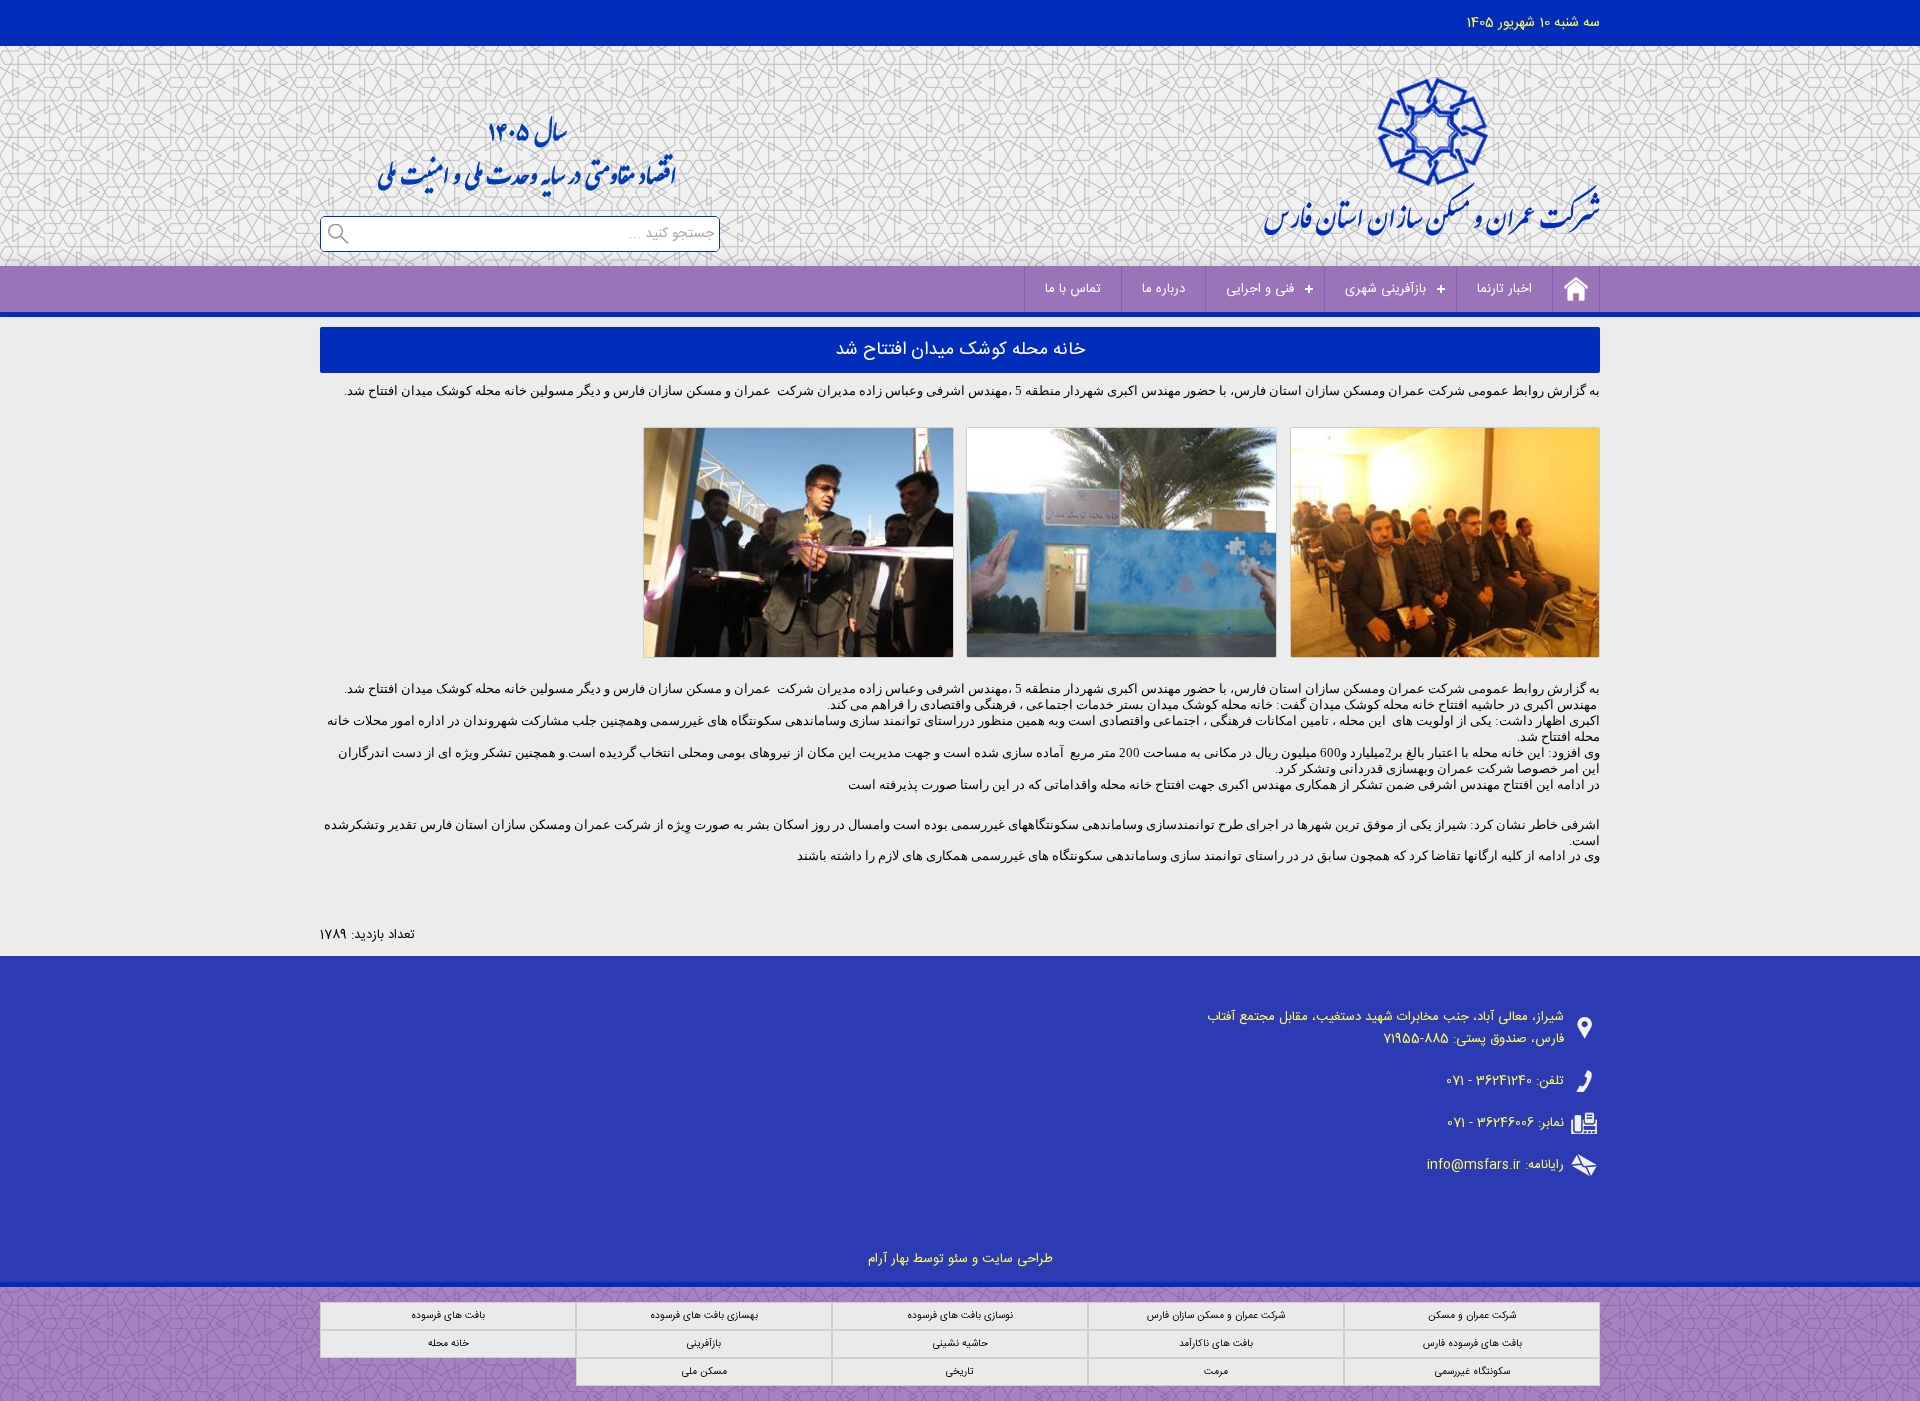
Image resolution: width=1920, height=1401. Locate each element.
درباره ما (1163, 289)
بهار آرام (888, 1259)
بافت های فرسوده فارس (1472, 1344)
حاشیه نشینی (960, 1344)
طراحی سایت (1017, 1259)
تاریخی (960, 1372)
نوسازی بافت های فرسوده (960, 1316)
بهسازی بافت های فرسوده (704, 1316)
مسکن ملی (704, 1372)
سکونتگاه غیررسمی (1472, 1372)
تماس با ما (1073, 289)
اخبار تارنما (1504, 289)
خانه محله (448, 1344)
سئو (958, 1259)
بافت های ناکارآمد (1216, 1344)
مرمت (1216, 1372)
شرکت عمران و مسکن (1472, 1316)
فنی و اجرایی (1260, 289)
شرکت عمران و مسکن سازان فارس (1216, 1316)
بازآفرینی (704, 1344)
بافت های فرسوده (448, 1316)
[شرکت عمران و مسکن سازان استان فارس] (1432, 230)
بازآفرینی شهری (1385, 289)
